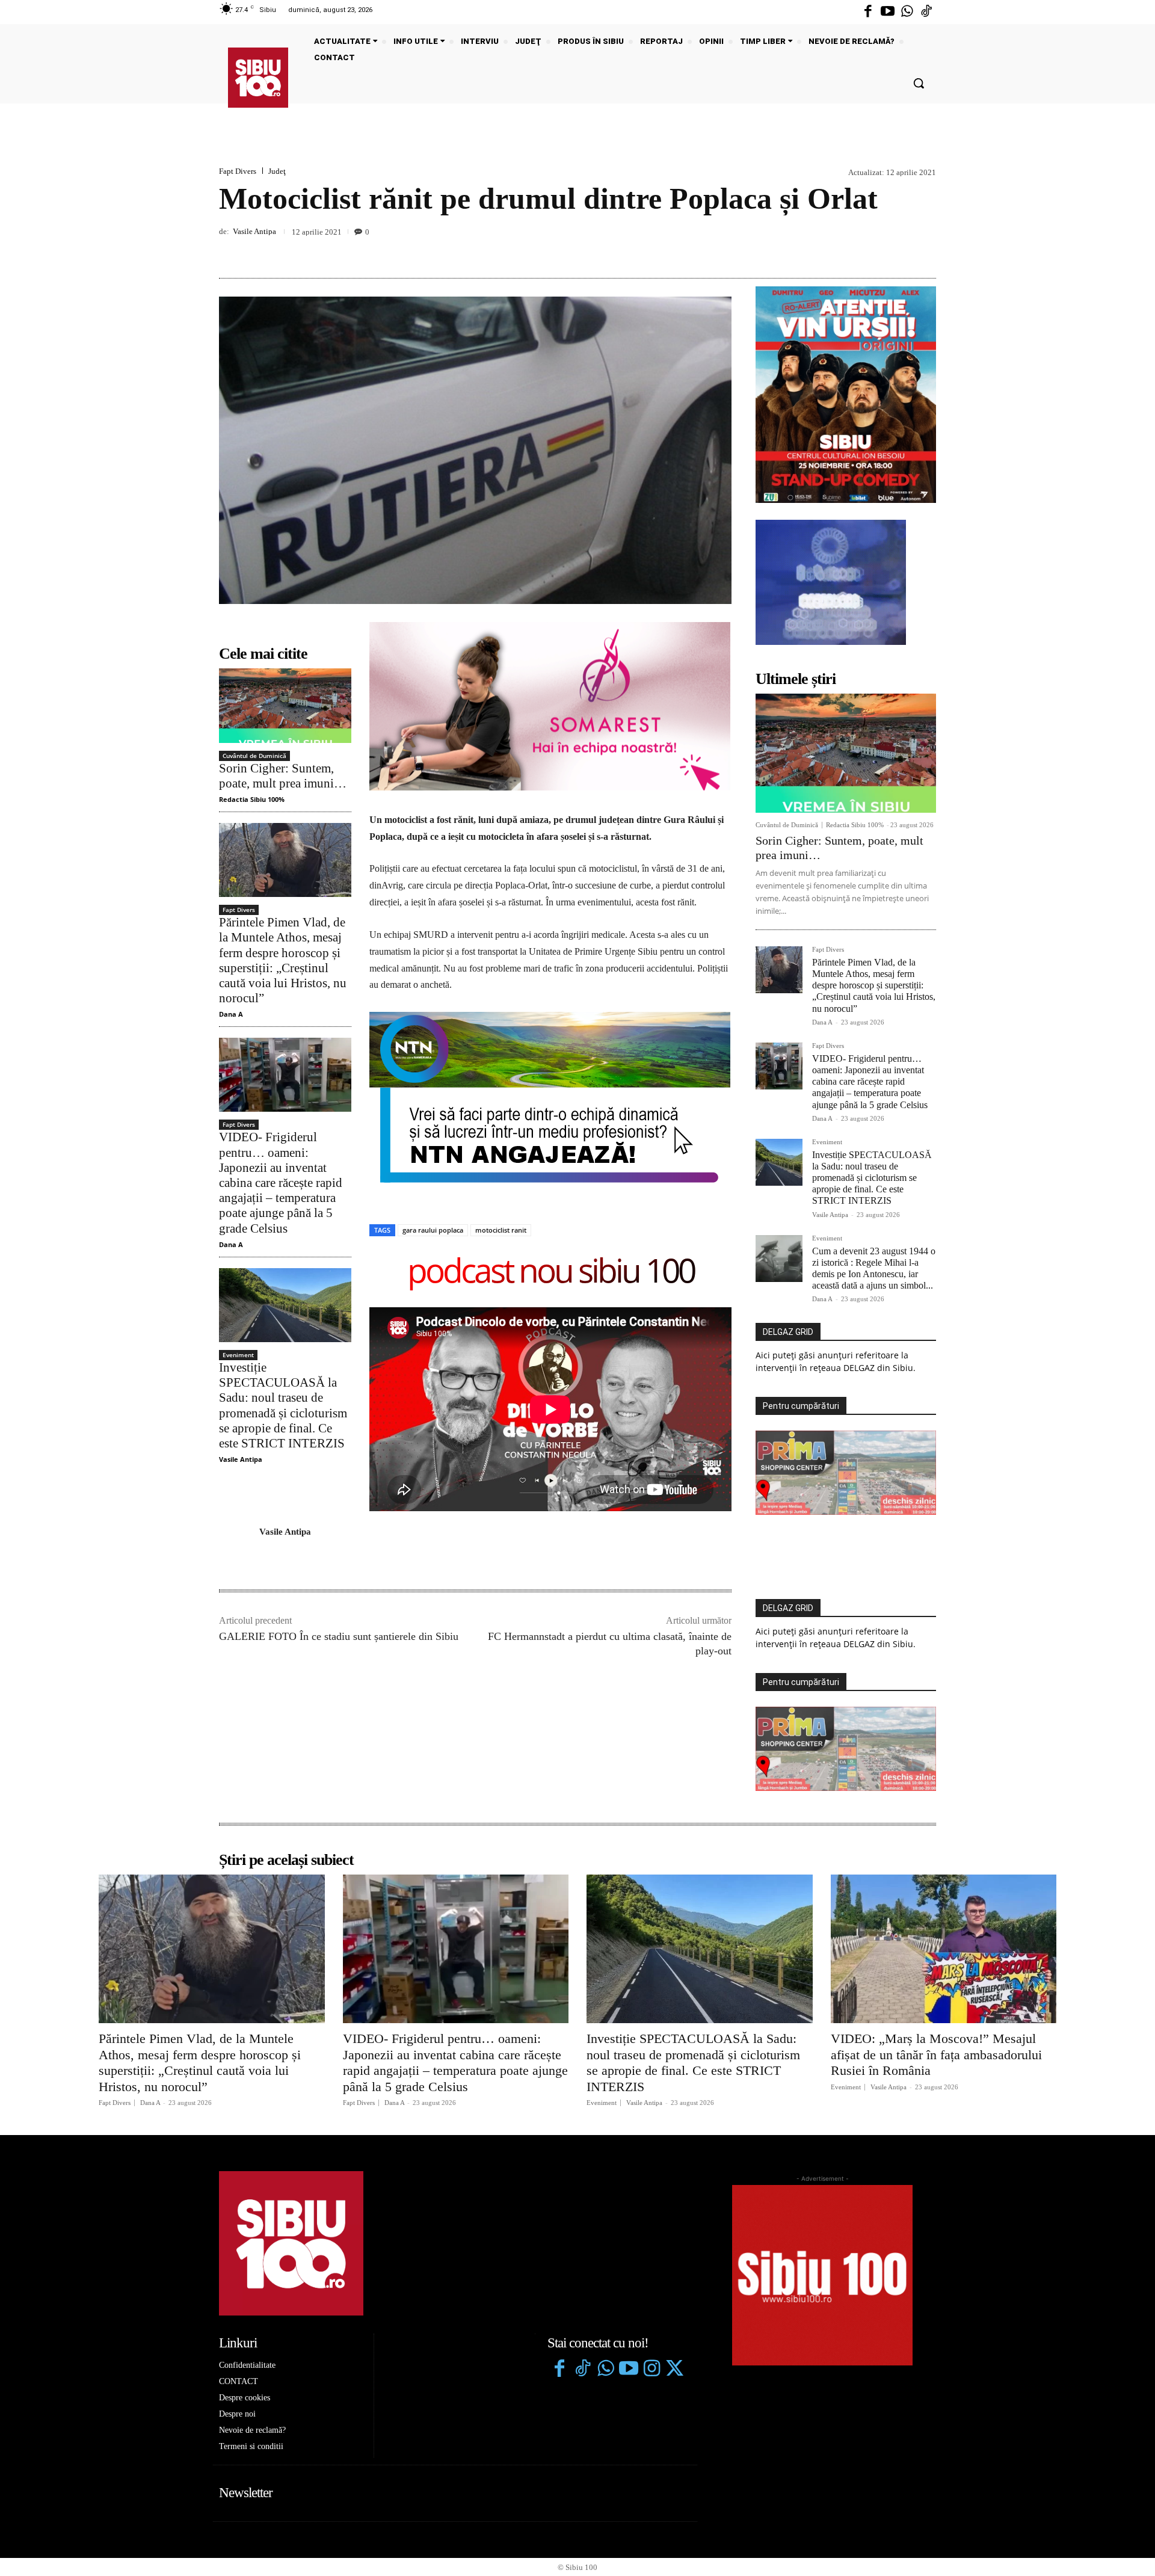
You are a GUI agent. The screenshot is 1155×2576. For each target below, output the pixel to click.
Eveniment (238, 1355)
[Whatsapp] (907, 12)
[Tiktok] (926, 12)
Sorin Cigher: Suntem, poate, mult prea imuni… (283, 776)
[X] (869, 250)
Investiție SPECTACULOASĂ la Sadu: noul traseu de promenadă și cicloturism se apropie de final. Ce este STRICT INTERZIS (872, 1178)
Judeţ (277, 171)
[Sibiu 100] (258, 78)
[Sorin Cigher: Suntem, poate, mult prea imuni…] (285, 705)
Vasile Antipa (254, 231)
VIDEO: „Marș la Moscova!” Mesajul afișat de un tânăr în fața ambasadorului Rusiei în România (936, 2054)
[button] (919, 83)
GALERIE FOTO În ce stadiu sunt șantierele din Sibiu (339, 1636)
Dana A (231, 1014)
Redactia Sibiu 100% (252, 799)
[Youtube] (887, 12)
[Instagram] (651, 2370)
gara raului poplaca (433, 1230)
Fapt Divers (238, 171)
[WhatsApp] (924, 250)
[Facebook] (868, 12)
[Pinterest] (896, 250)
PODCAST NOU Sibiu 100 (551, 1273)
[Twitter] (674, 2370)
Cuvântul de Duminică (254, 756)
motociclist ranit (501, 1230)
